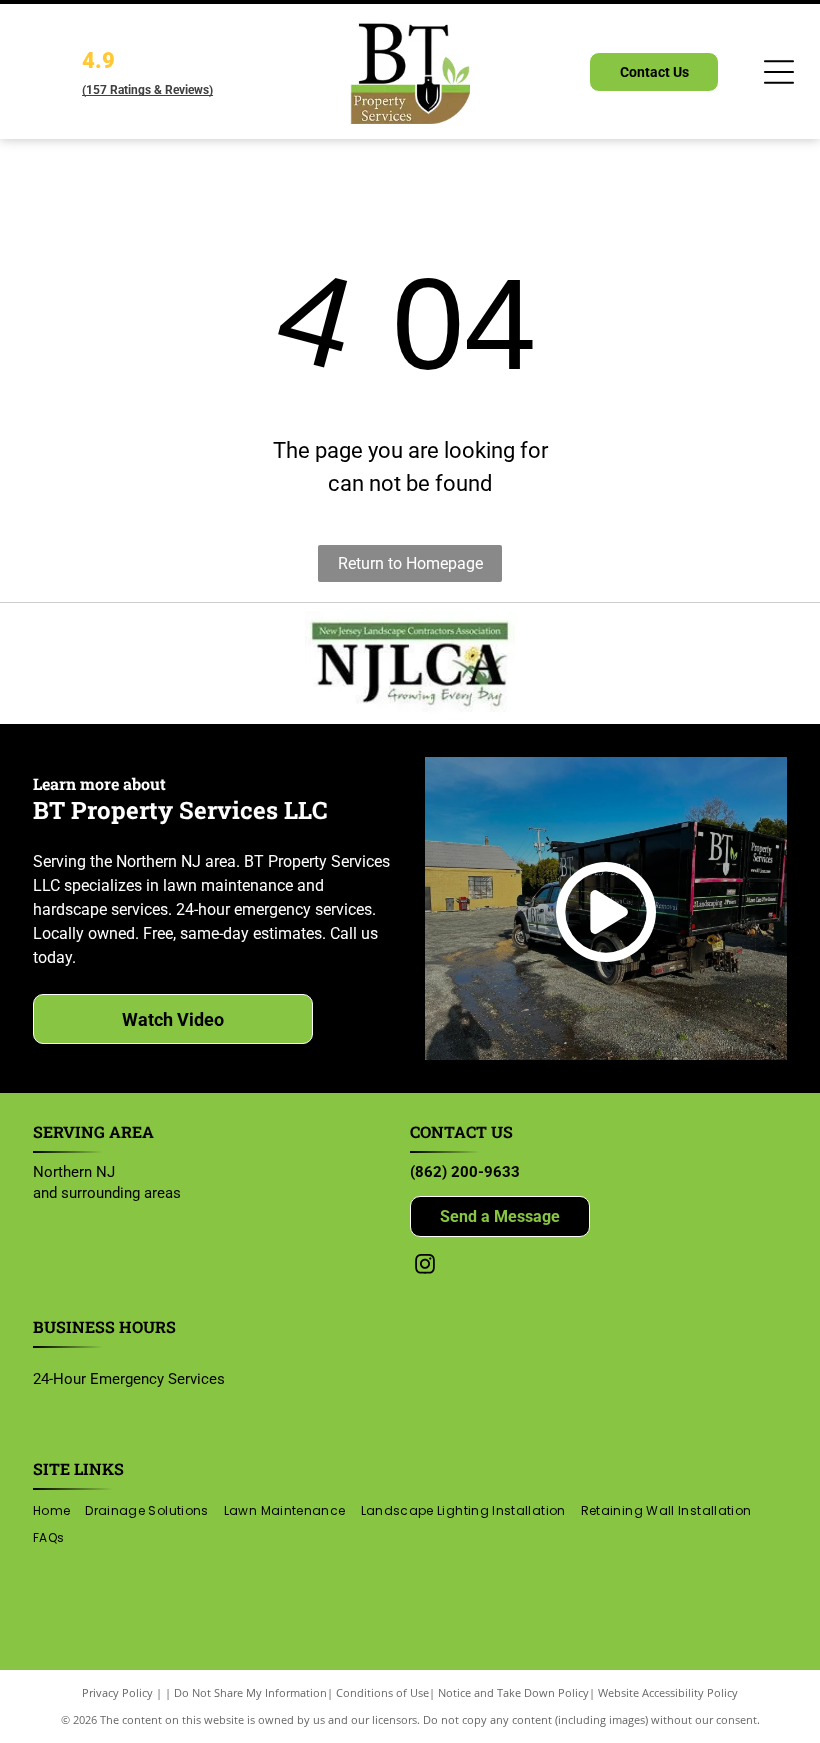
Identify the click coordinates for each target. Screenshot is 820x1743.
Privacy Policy (117, 1692)
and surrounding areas (107, 1193)
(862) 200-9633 (465, 1172)
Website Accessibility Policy (668, 1692)
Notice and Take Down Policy (513, 1692)
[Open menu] (779, 72)
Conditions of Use (382, 1692)
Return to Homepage (410, 563)
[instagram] (425, 1266)
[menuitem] (59, 1511)
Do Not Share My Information (250, 1692)
